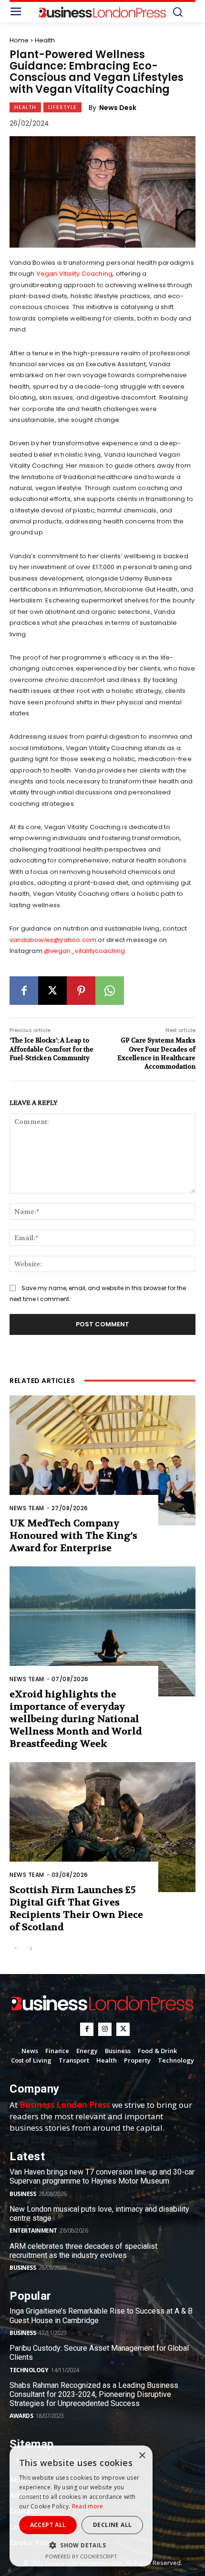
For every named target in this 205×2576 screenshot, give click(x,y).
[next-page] (31, 1949)
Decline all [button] (112, 2525)
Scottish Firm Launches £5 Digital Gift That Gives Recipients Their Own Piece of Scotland (76, 1909)
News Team (27, 1508)
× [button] (142, 2456)
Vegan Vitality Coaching (75, 274)
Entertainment (33, 2230)
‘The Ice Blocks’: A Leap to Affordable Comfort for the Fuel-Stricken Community (51, 1049)
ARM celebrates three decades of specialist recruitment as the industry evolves (83, 2251)
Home (19, 40)
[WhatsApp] (110, 991)
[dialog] (81, 2506)
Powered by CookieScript (81, 2556)
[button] (81, 2545)
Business (23, 2194)
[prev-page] (15, 1949)
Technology (29, 2370)
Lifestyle (62, 107)
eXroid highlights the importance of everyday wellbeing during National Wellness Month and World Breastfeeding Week (76, 1719)
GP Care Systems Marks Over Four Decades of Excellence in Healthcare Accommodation (156, 1053)
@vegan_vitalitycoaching (85, 951)
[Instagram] (105, 2029)
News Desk (118, 108)
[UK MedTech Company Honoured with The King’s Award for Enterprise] (102, 1460)
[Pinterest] (81, 991)
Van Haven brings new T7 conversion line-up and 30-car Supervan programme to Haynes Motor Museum (102, 2176)
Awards (21, 2416)
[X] (52, 991)
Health (45, 40)
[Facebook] (24, 991)
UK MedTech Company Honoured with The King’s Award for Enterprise (73, 1536)
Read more (88, 2506)
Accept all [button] (48, 2525)
